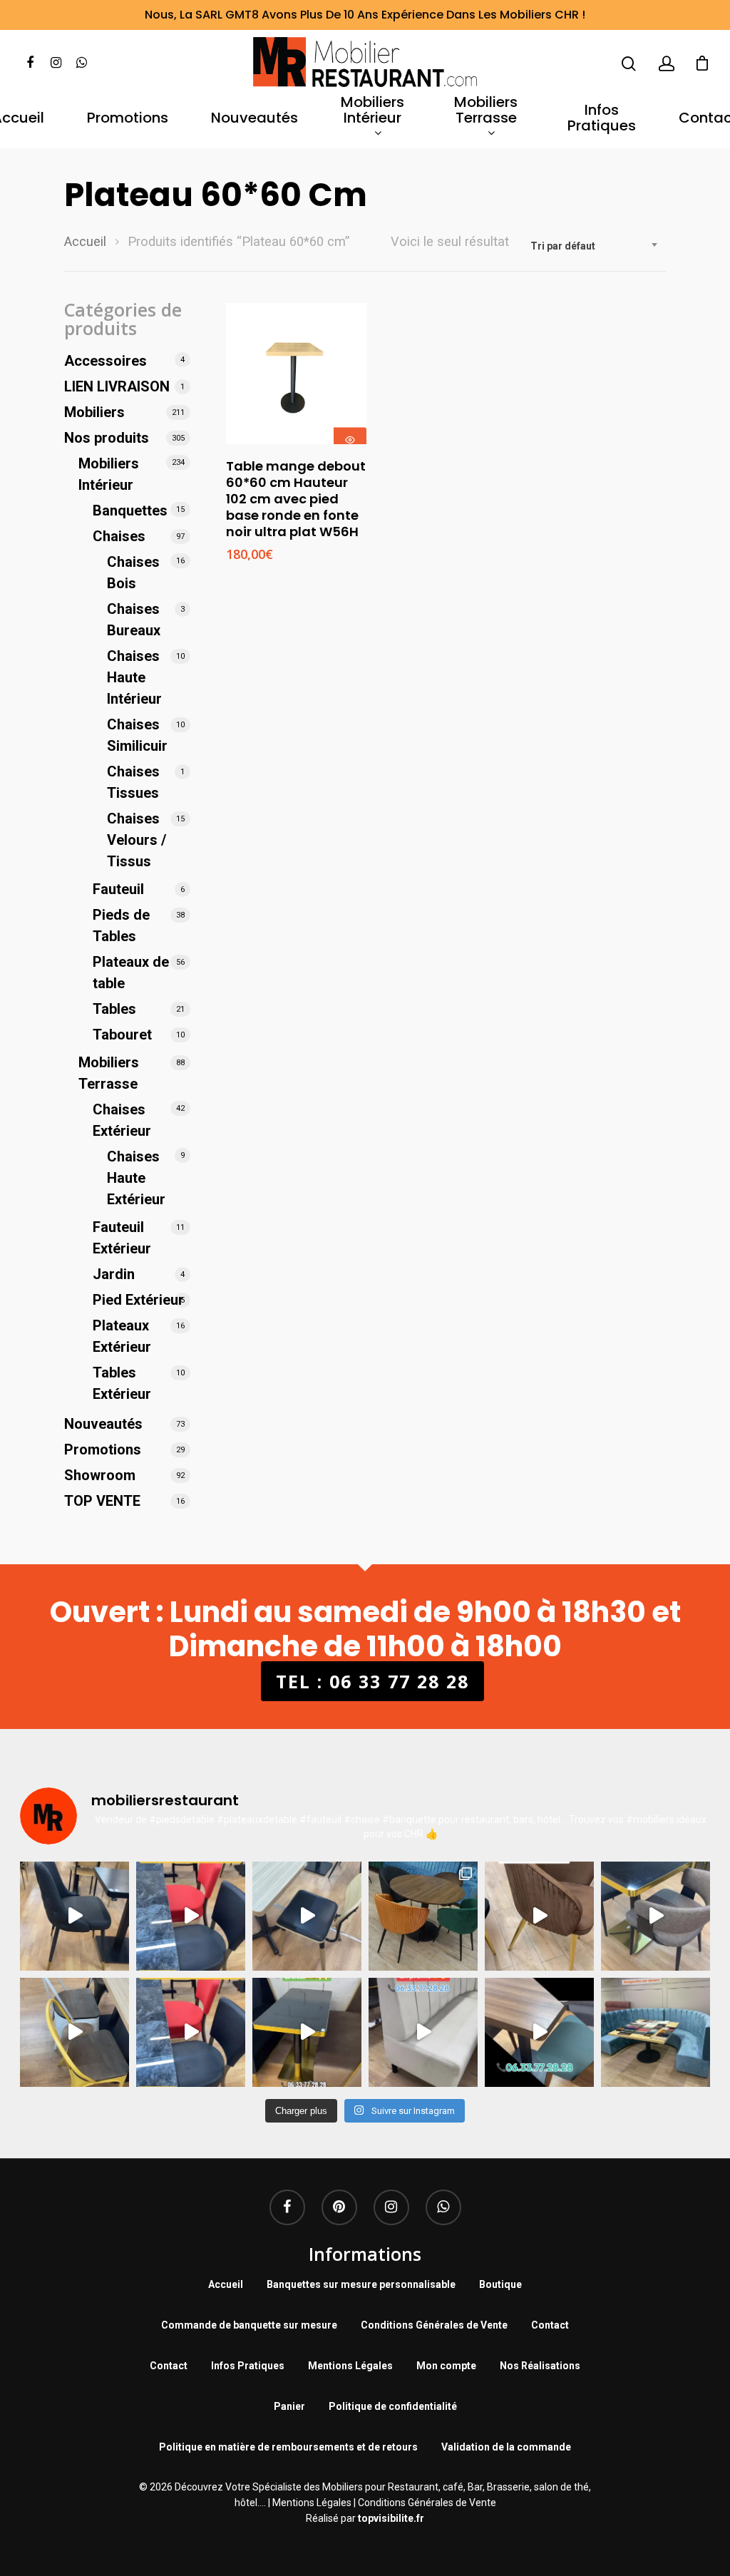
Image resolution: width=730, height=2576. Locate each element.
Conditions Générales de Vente (434, 2325)
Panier (289, 2406)
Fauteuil (118, 889)
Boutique (500, 2284)
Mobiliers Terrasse (486, 111)
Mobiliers (94, 412)
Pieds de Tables (121, 925)
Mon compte (446, 2366)
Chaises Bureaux (134, 620)
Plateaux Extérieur (122, 1336)
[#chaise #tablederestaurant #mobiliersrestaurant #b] (307, 2032)
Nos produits (107, 438)
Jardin (114, 1274)
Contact (550, 2325)
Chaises (119, 536)
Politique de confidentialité (393, 2406)
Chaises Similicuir (137, 735)
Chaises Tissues (133, 782)
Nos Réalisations (540, 2366)
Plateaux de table (131, 973)
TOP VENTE (102, 1501)
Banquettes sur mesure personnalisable (361, 2284)
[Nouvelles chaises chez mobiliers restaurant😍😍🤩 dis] (539, 1916)
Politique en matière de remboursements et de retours (288, 2447)
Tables (114, 1009)
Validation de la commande (506, 2447)
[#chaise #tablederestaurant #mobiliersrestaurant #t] (307, 1916)
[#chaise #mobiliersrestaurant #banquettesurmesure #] (423, 2032)
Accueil (85, 241)
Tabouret (122, 1035)
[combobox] (595, 246)
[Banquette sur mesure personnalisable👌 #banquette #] (656, 2032)
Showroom (100, 1475)
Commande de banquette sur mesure (249, 2325)
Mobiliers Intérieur (372, 111)
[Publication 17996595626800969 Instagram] (191, 2032)
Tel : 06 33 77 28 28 (372, 1681)
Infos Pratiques (602, 119)
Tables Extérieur (122, 1383)
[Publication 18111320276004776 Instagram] (74, 2032)
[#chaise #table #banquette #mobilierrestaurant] (74, 1916)
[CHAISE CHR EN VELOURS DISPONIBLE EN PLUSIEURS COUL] (423, 1916)
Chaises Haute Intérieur (134, 677)
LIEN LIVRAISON (117, 386)
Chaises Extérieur (122, 1120)
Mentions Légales (350, 2366)
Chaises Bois (133, 573)
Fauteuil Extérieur (122, 1238)
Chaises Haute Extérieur (136, 1178)
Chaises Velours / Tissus (137, 840)
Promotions (128, 119)
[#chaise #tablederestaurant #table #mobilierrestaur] (191, 1916)
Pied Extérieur (138, 1300)
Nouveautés (255, 119)
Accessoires (106, 361)
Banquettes (130, 510)
